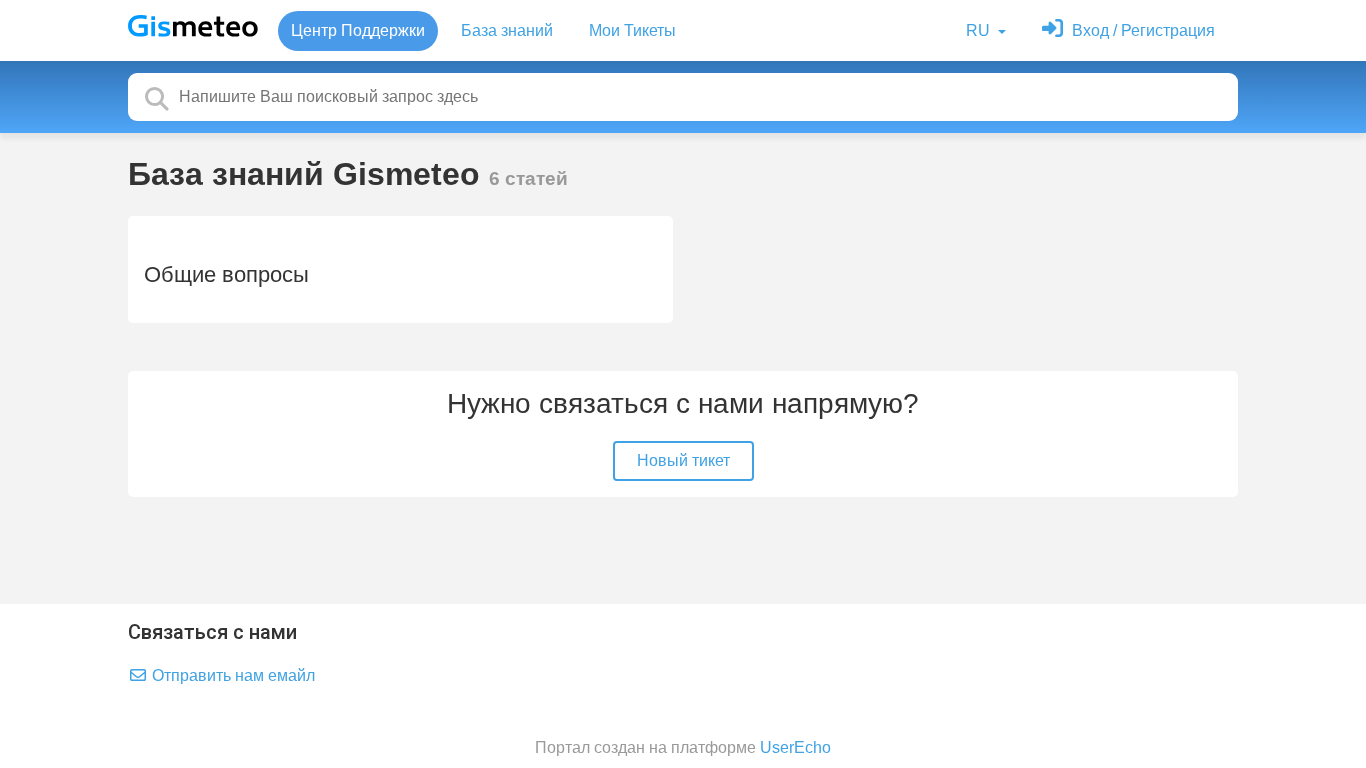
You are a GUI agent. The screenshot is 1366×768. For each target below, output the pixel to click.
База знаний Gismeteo (308, 174)
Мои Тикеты (632, 30)
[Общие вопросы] (400, 269)
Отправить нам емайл (231, 675)
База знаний (507, 30)
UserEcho (795, 747)
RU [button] (980, 30)
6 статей (528, 178)
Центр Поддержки (358, 30)
